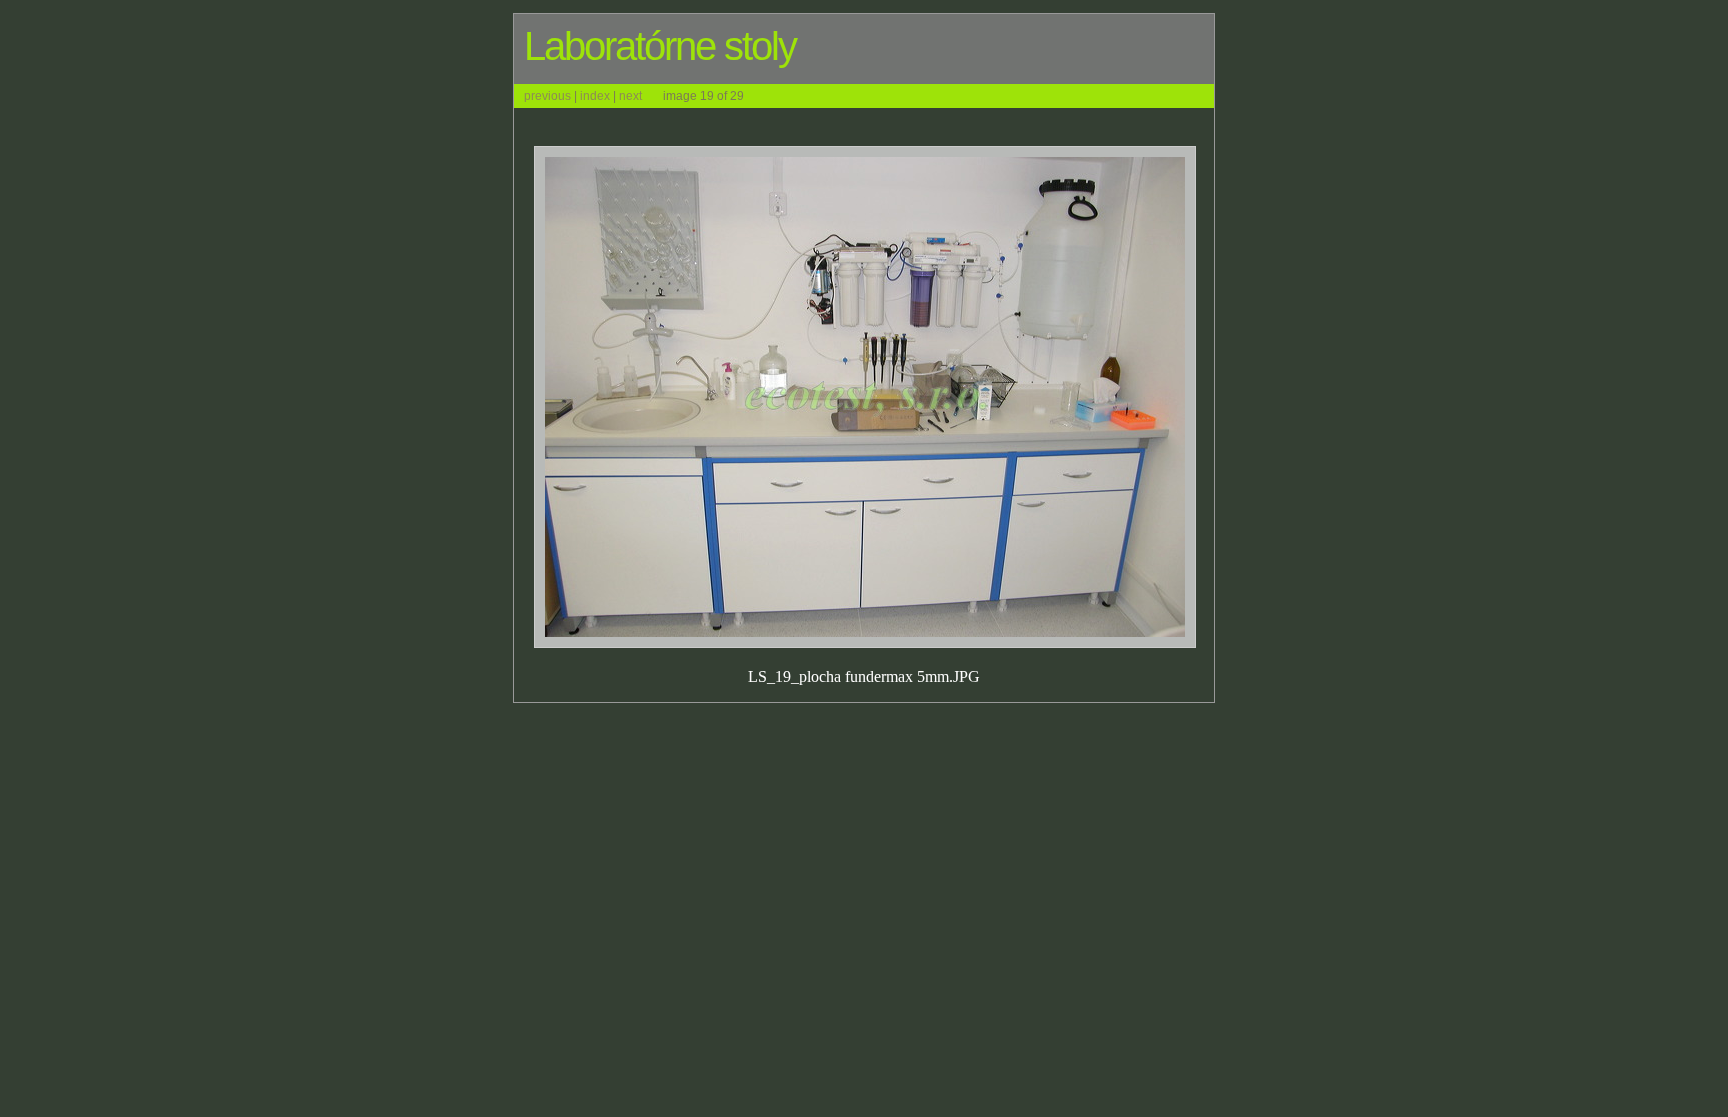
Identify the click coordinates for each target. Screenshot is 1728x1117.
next (630, 96)
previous (547, 96)
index (595, 96)
